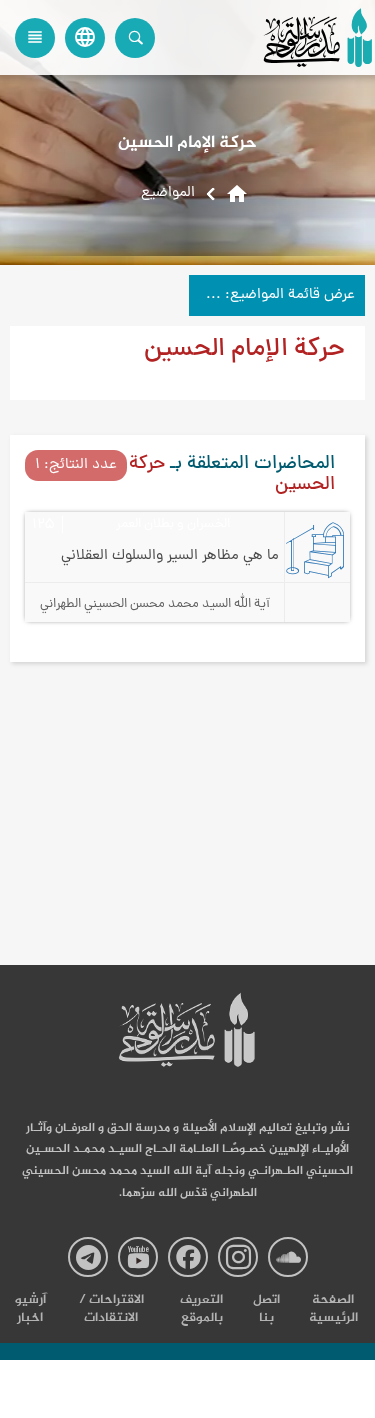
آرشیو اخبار (30, 1309)
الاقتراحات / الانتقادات (111, 1309)
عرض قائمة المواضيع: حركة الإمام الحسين (272, 295)
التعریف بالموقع (201, 1309)
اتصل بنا (266, 1309)
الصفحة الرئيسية (333, 1309)
